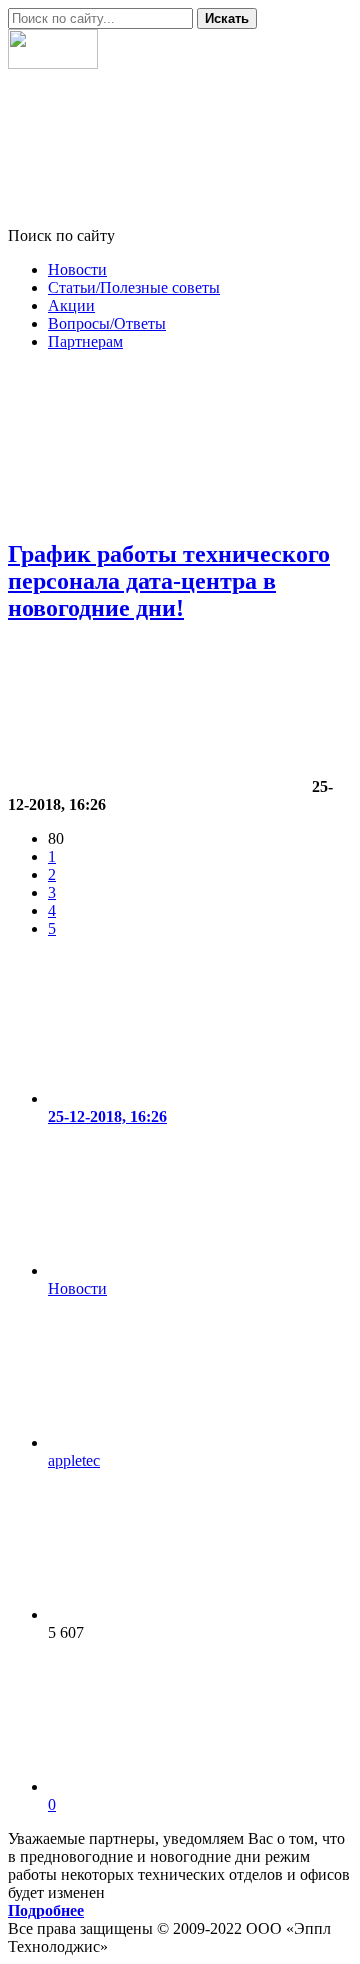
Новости (77, 269)
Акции (71, 305)
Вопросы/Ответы (107, 323)
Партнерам (85, 341)
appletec (74, 1460)
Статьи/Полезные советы (134, 287)
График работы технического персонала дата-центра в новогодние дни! (169, 581)
